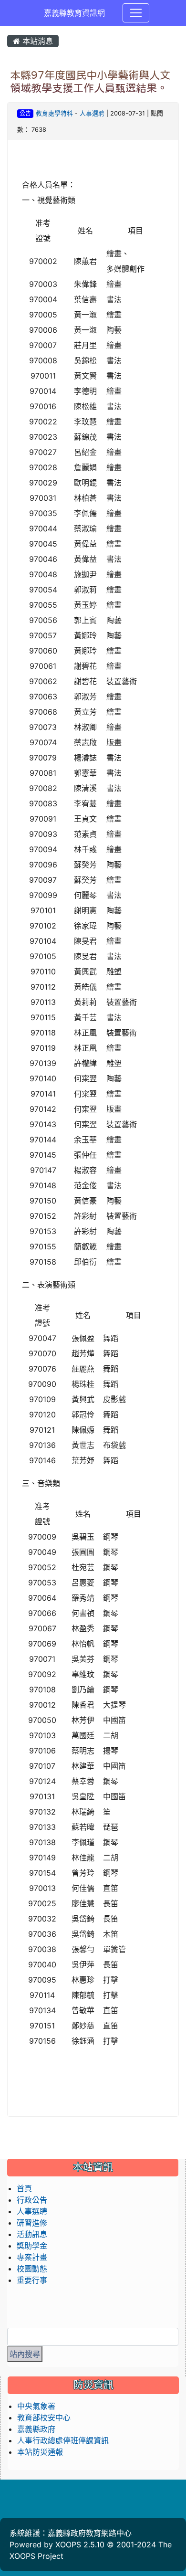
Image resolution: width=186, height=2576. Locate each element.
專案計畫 (32, 2257)
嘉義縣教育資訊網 (74, 13)
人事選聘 (92, 113)
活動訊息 (32, 2234)
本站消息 (36, 41)
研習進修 (32, 2223)
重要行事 (32, 2280)
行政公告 (32, 2200)
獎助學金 (32, 2246)
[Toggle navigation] (136, 13)
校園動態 (32, 2269)
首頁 (24, 2188)
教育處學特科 (54, 113)
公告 (25, 113)
